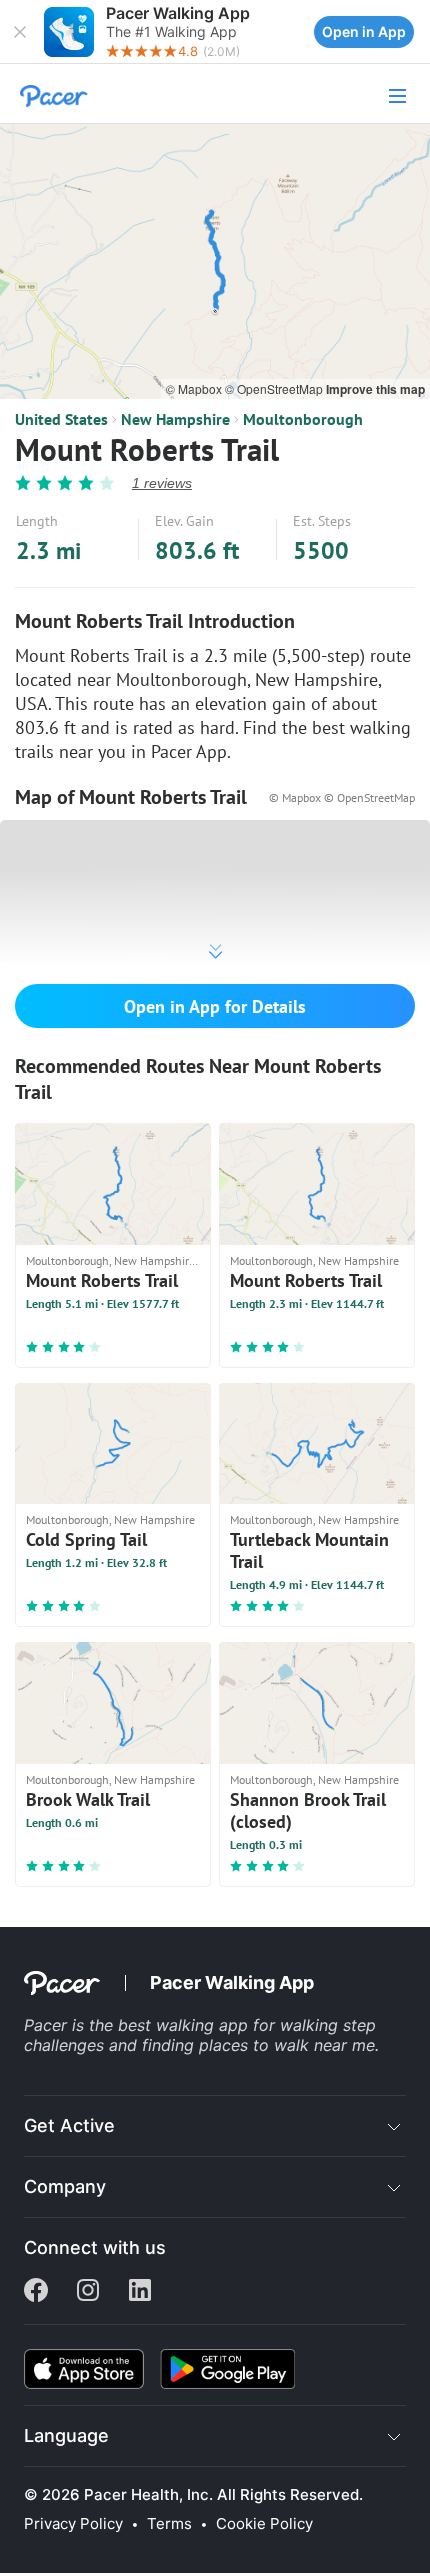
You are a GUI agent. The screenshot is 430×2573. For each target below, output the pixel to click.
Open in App (364, 31)
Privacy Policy (73, 2524)
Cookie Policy (264, 2524)
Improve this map (375, 389)
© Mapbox (195, 388)
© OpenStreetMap (275, 388)
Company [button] (65, 2186)
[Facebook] (36, 2292)
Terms (169, 2524)
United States (61, 419)
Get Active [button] (69, 2125)
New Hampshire (175, 419)
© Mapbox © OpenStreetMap (342, 797)
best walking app (185, 2025)
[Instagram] (88, 2292)
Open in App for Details (215, 1006)
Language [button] (66, 2435)
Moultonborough (303, 419)
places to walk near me (287, 2045)
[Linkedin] (140, 2292)
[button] (20, 32)
